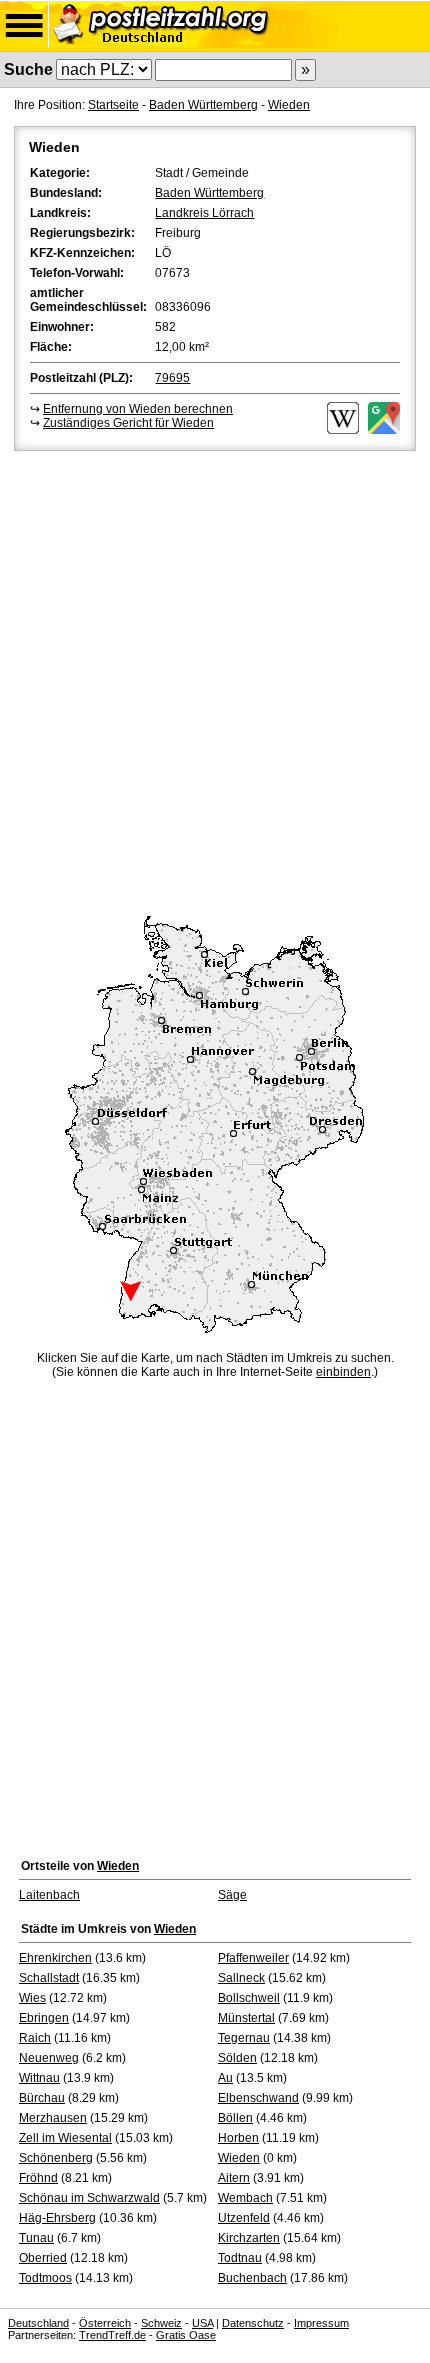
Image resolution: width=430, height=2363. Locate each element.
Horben (238, 2138)
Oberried (43, 2258)
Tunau (36, 2238)
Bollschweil (249, 1998)
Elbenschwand (258, 2098)
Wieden (289, 105)
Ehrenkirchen (55, 1958)
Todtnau (240, 2258)
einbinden (343, 1372)
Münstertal (246, 2018)
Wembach (245, 2198)
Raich (35, 2038)
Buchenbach (252, 2278)
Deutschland (38, 2323)
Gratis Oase (186, 2335)
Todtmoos (45, 2278)
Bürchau (42, 2098)
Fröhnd (38, 2178)
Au (225, 2078)
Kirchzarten (249, 2238)
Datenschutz (253, 2323)
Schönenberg (56, 2158)
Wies (32, 1998)
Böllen (235, 2118)
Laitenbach (49, 1895)
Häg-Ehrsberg (57, 2218)
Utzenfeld (244, 2218)
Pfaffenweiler (253, 1958)
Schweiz (161, 2323)
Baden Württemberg (203, 105)
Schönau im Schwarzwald (89, 2198)
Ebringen (44, 2018)
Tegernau (244, 2038)
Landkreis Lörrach (204, 213)
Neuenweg (49, 2058)
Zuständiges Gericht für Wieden (128, 423)
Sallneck (241, 1978)
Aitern (234, 2178)
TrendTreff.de (112, 2335)
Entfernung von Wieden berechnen (138, 409)
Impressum (321, 2323)
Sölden (237, 2058)
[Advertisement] (215, 680)
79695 (172, 378)
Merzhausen (53, 2118)
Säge (232, 1895)
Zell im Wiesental (65, 2138)
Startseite (113, 105)
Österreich (105, 2323)
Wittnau (39, 2078)
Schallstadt (49, 1978)
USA (202, 2323)
